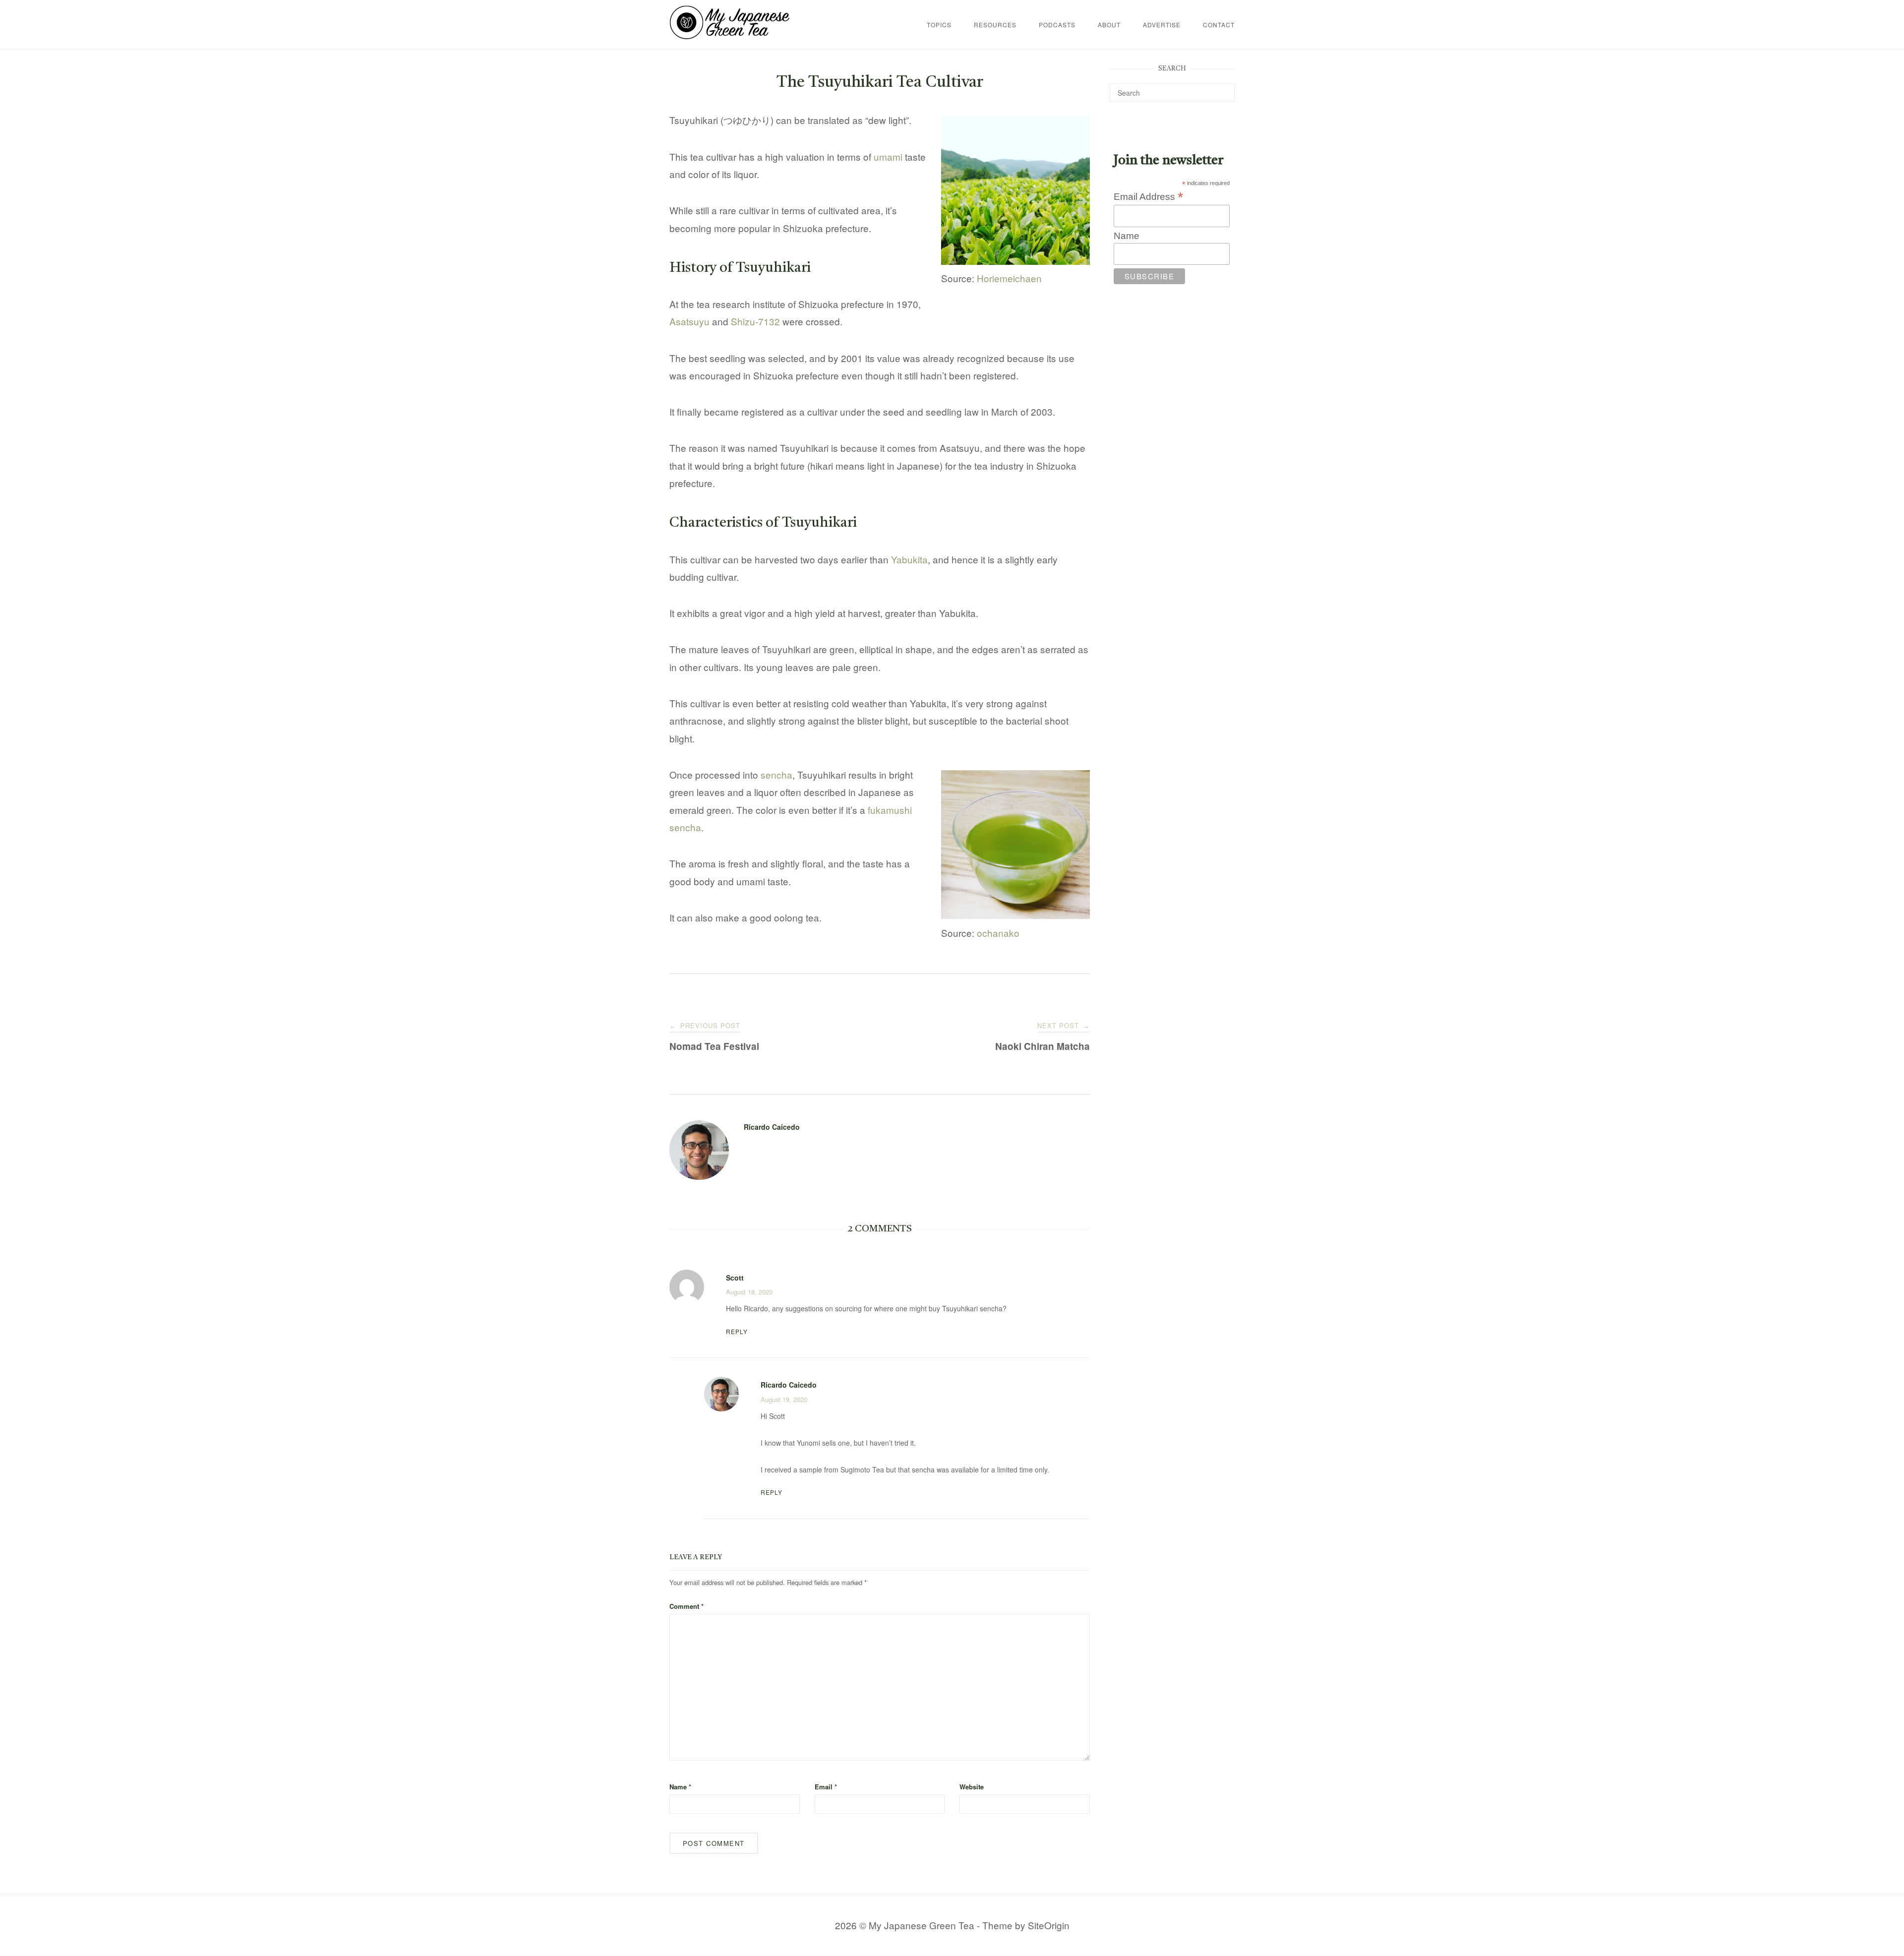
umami (888, 156)
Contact (1219, 25)
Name (680, 1787)
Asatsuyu (689, 321)
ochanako (998, 933)
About (1109, 25)
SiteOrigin (1049, 1925)
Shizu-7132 (755, 321)
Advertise (1162, 25)
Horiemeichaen (1009, 278)
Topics (939, 25)
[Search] (1223, 88)
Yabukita (909, 559)
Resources (995, 25)
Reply (737, 1331)
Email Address (1148, 196)
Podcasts (1057, 25)
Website (972, 1787)
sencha (776, 774)
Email (826, 1787)
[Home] (730, 35)
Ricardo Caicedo (772, 1127)
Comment (686, 1606)
